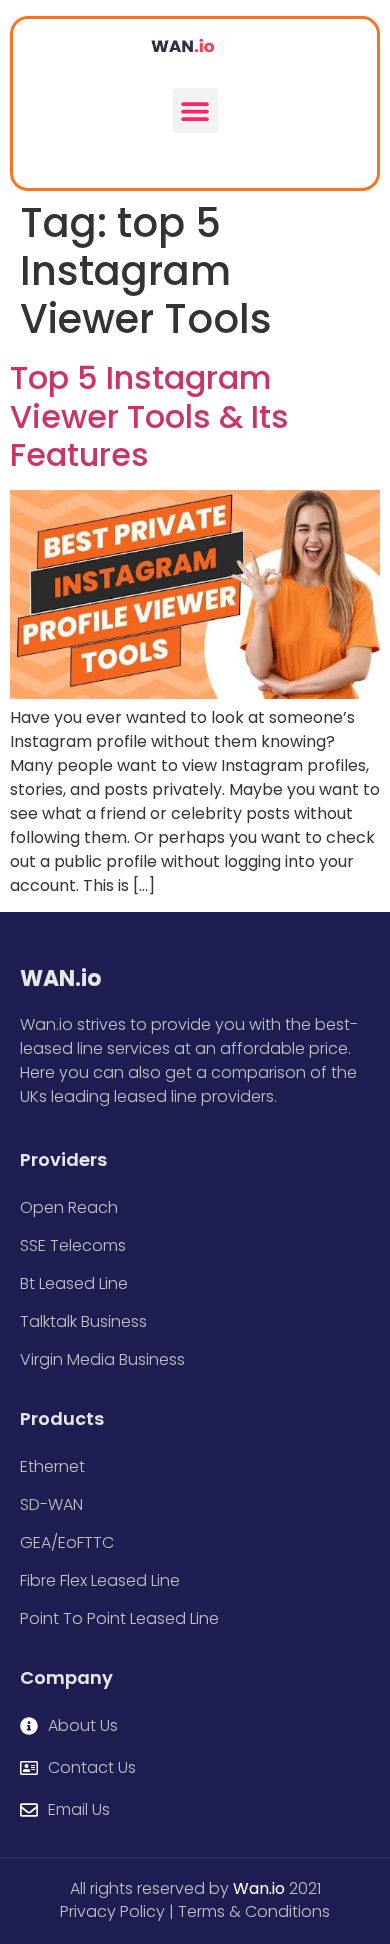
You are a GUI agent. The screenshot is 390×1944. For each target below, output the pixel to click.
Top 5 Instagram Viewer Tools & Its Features (149, 416)
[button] (195, 110)
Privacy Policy (112, 1911)
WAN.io (60, 978)
